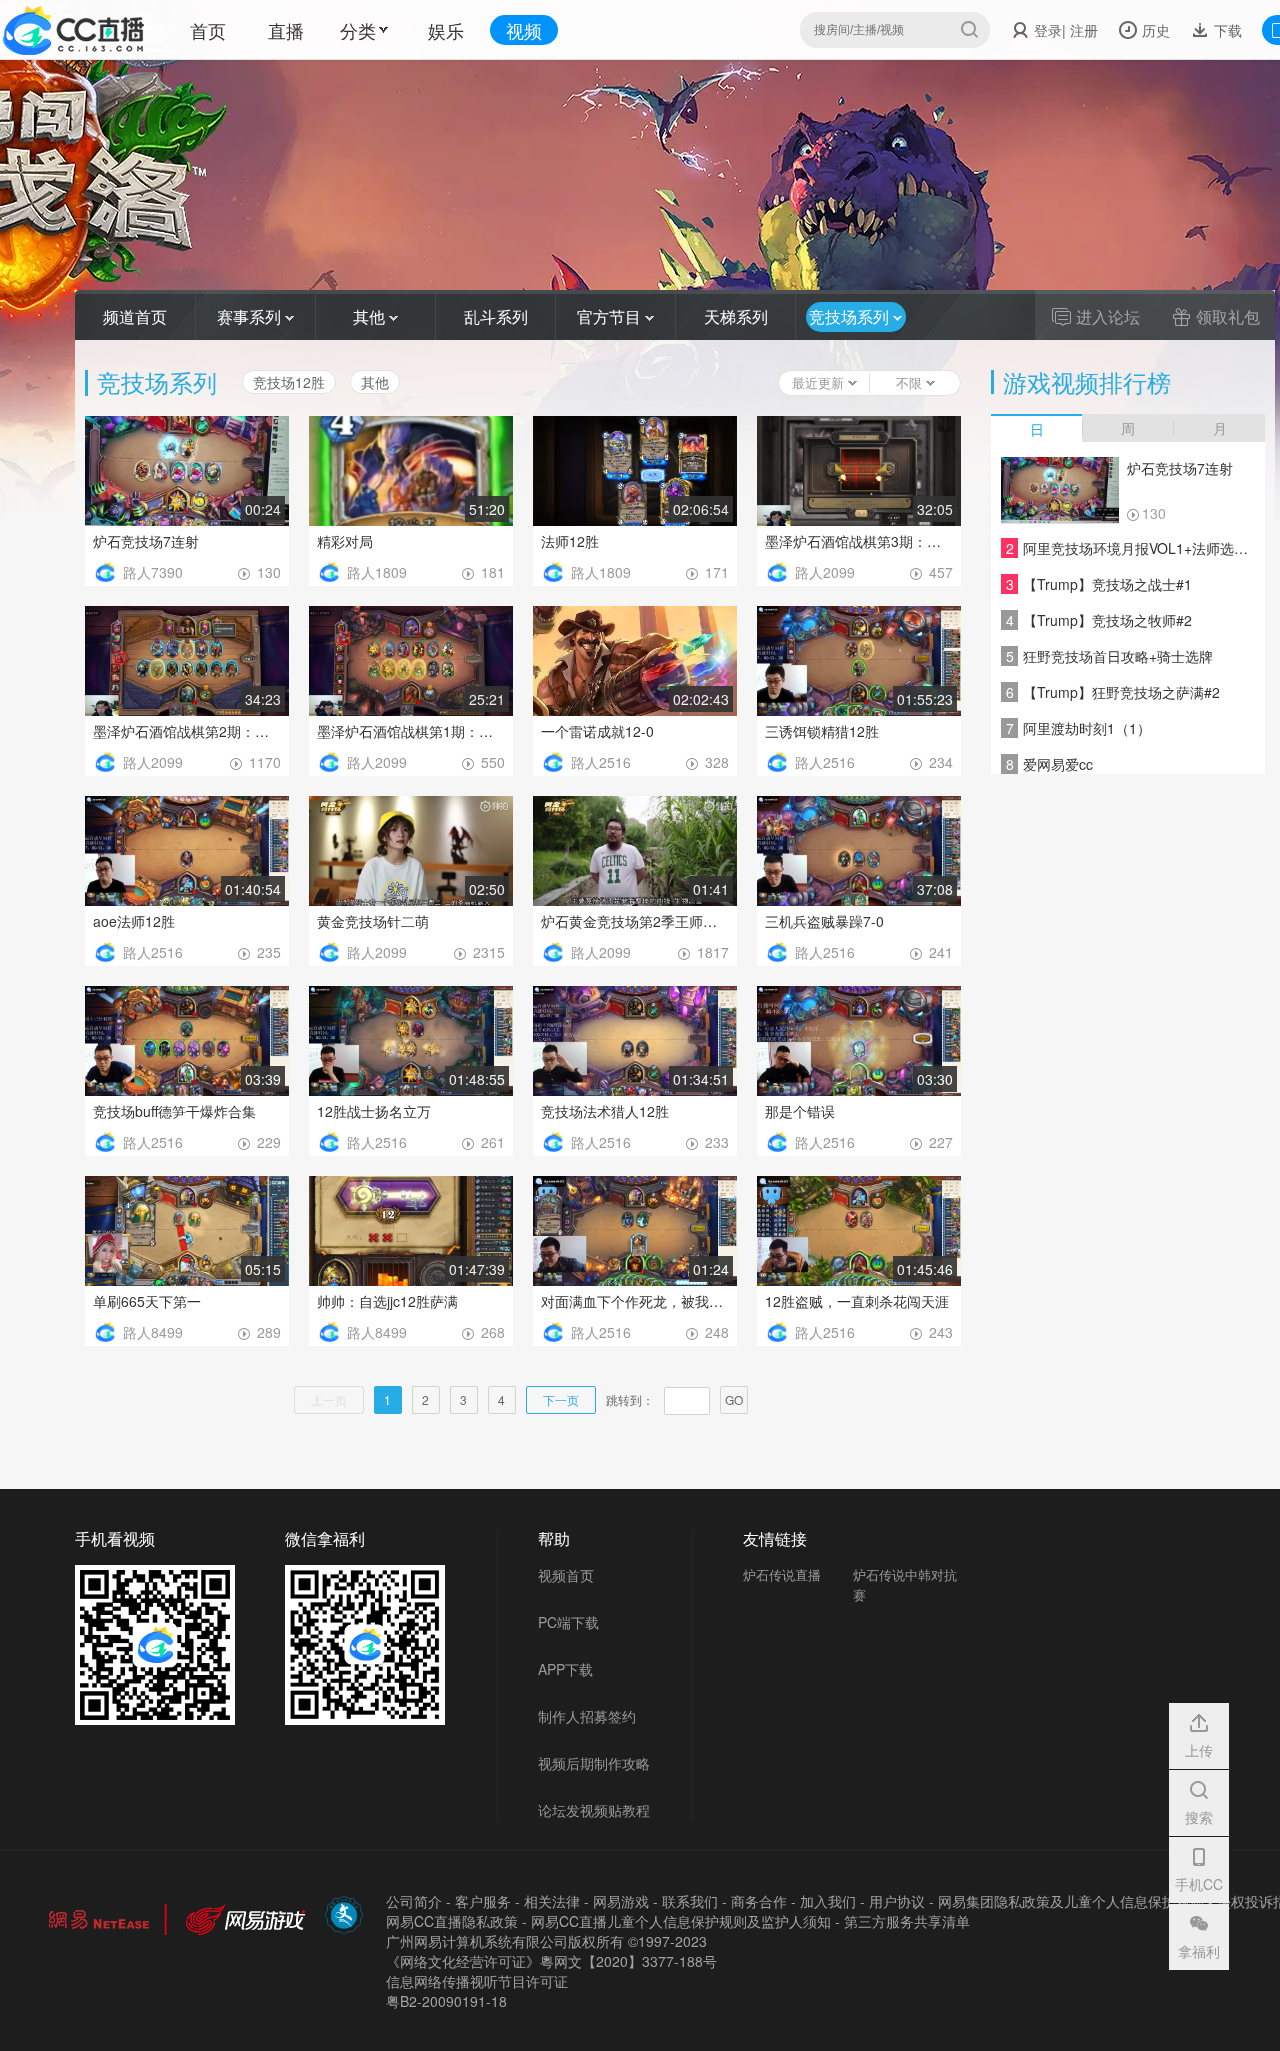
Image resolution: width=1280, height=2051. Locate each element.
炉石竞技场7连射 (146, 541)
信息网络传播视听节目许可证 (477, 1981)
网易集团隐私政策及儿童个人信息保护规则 (1071, 1901)
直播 (286, 30)
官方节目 (611, 316)
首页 (208, 30)
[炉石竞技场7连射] (1060, 490)
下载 (1226, 30)
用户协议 (897, 1901)
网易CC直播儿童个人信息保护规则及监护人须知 (681, 1921)
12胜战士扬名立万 (374, 1111)
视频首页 (566, 1575)
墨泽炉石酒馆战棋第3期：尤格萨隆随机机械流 (859, 541)
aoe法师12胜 (134, 921)
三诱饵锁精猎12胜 (822, 731)
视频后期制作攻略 (594, 1763)
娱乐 (446, 30)
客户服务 (483, 1901)
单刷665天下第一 (147, 1301)
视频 (524, 30)
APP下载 (565, 1669)
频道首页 (135, 316)
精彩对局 (345, 541)
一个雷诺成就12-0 (597, 731)
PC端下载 (568, 1622)
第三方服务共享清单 (907, 1921)
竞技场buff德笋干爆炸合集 (174, 1111)
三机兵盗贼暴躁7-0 (824, 921)
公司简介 (414, 1901)
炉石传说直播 (782, 1574)
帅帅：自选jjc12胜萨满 (387, 1301)
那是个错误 (800, 1111)
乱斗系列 (496, 316)
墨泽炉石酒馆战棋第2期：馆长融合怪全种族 (187, 731)
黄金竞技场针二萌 (373, 921)
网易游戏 (621, 1901)
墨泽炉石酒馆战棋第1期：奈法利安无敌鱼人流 (411, 731)
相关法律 (552, 1901)
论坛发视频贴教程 (594, 1810)
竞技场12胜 (289, 382)
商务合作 (759, 1901)
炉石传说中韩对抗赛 (905, 1584)
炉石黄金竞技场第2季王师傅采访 (635, 921)
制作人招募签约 (587, 1716)
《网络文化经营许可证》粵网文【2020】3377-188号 (551, 1961)
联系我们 (690, 1901)
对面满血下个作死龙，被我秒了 (635, 1301)
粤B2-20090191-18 (446, 2001)
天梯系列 (736, 316)
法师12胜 (570, 541)
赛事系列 (251, 316)
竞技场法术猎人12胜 (605, 1111)
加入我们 (828, 1901)
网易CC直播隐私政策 (452, 1921)
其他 (371, 316)
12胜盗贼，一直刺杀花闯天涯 (857, 1301)
